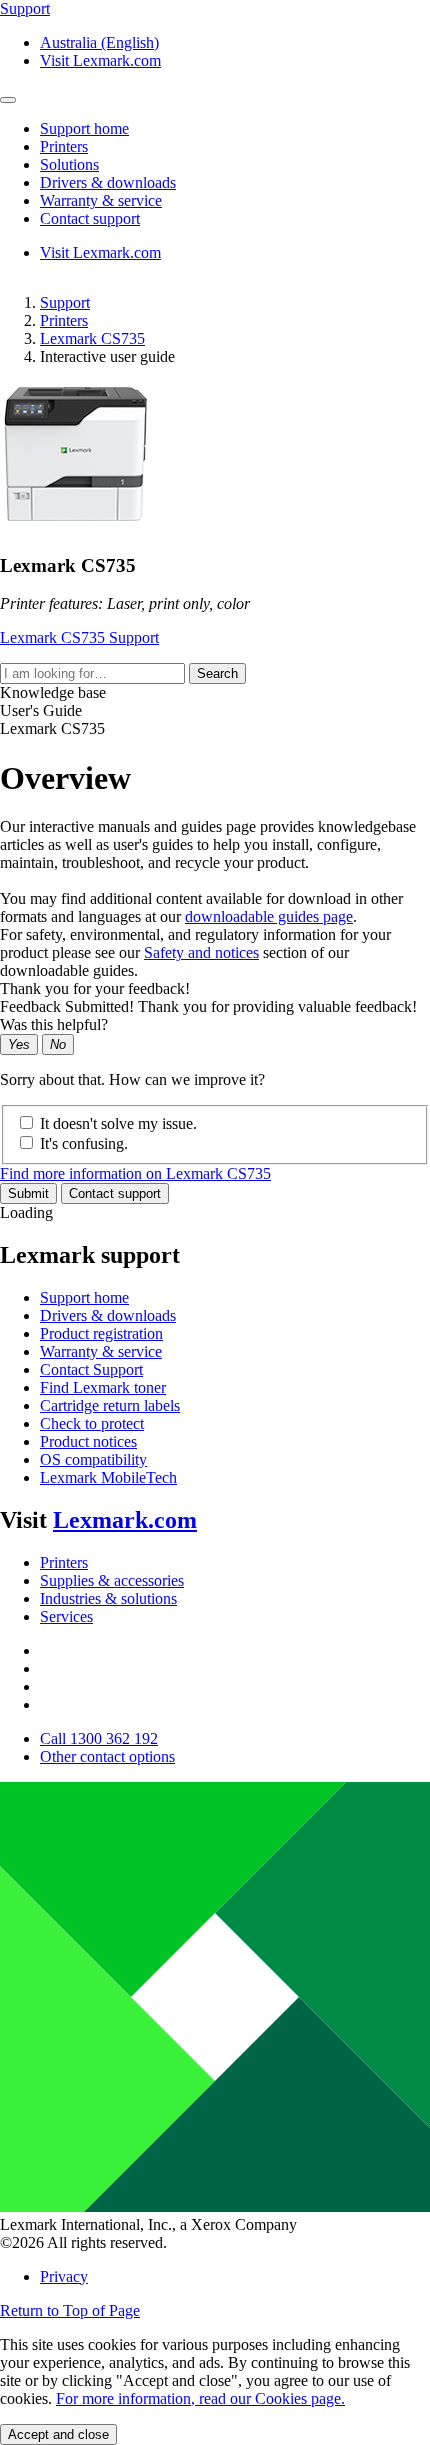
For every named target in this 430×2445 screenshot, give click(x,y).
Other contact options (107, 1756)
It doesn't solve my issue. (118, 1123)
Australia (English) (99, 42)
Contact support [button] (90, 218)
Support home (84, 1297)
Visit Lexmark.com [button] (100, 60)
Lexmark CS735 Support (79, 637)
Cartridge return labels (110, 1405)
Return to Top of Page (70, 2310)
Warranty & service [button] (101, 200)
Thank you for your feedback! (95, 988)
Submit (28, 1193)
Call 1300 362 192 (99, 1738)
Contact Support (91, 1369)
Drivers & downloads (108, 1315)
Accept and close (58, 2434)
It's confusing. (84, 1143)
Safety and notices (201, 952)
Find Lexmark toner (103, 1387)
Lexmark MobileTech (108, 1477)
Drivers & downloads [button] (108, 182)
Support (65, 302)
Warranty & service (101, 1351)
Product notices (88, 1441)
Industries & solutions (108, 1598)
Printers (64, 320)
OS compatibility (93, 1459)
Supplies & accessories (112, 1580)
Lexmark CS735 (92, 338)
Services (66, 1616)
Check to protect (92, 1423)
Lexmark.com (125, 1520)
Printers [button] (64, 146)
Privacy (64, 2276)
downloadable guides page (269, 916)
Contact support (115, 1193)
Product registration (101, 1333)
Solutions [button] (69, 164)
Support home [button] (84, 128)
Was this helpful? (54, 1024)
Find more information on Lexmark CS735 (135, 1173)
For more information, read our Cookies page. (200, 2398)
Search (217, 673)
